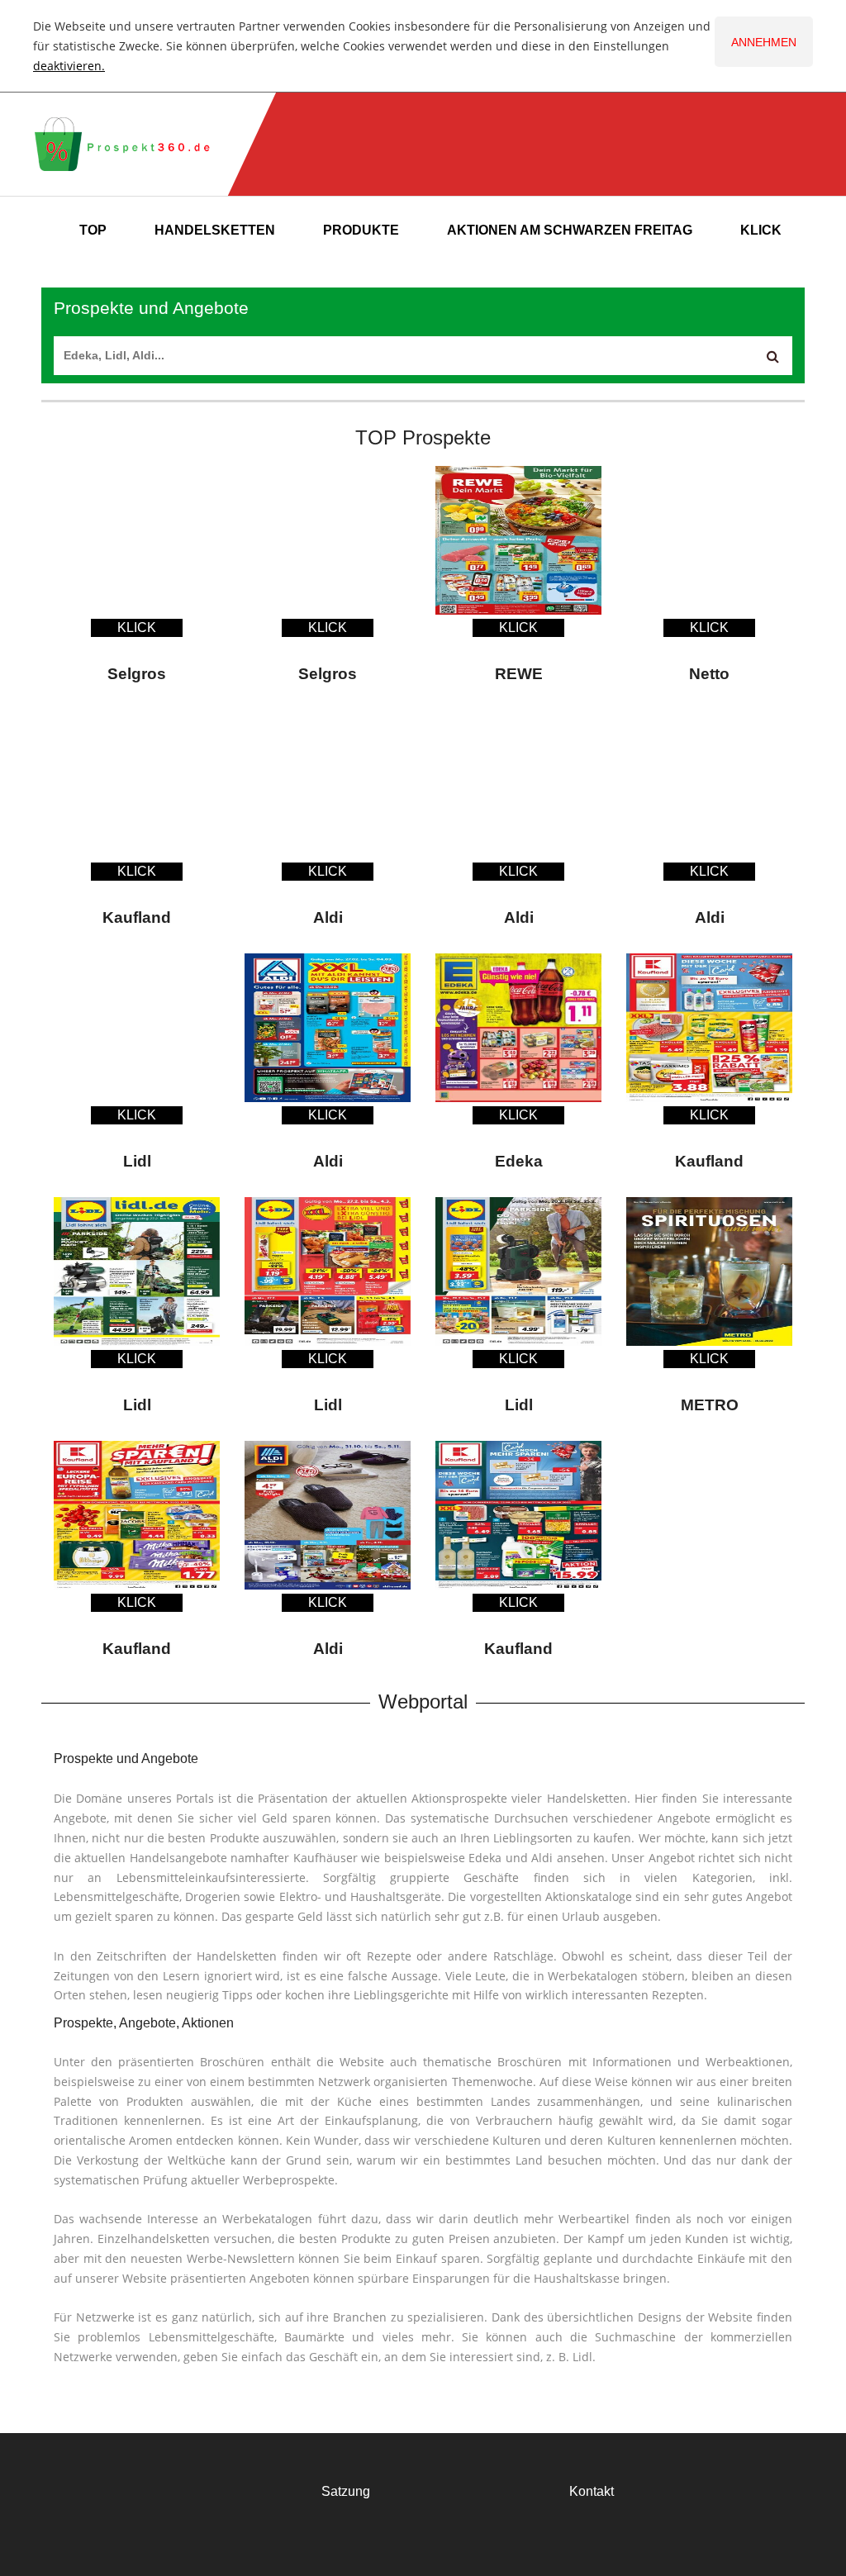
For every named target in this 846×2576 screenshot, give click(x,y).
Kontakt (592, 2491)
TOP (93, 230)
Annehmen (764, 42)
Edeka (519, 1161)
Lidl (137, 1161)
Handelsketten (215, 230)
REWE (519, 674)
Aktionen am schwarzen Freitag (570, 230)
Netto (709, 674)
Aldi (328, 917)
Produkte (361, 230)
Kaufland (137, 917)
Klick (761, 230)
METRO (710, 1405)
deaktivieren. (69, 66)
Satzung (346, 2491)
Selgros (137, 674)
